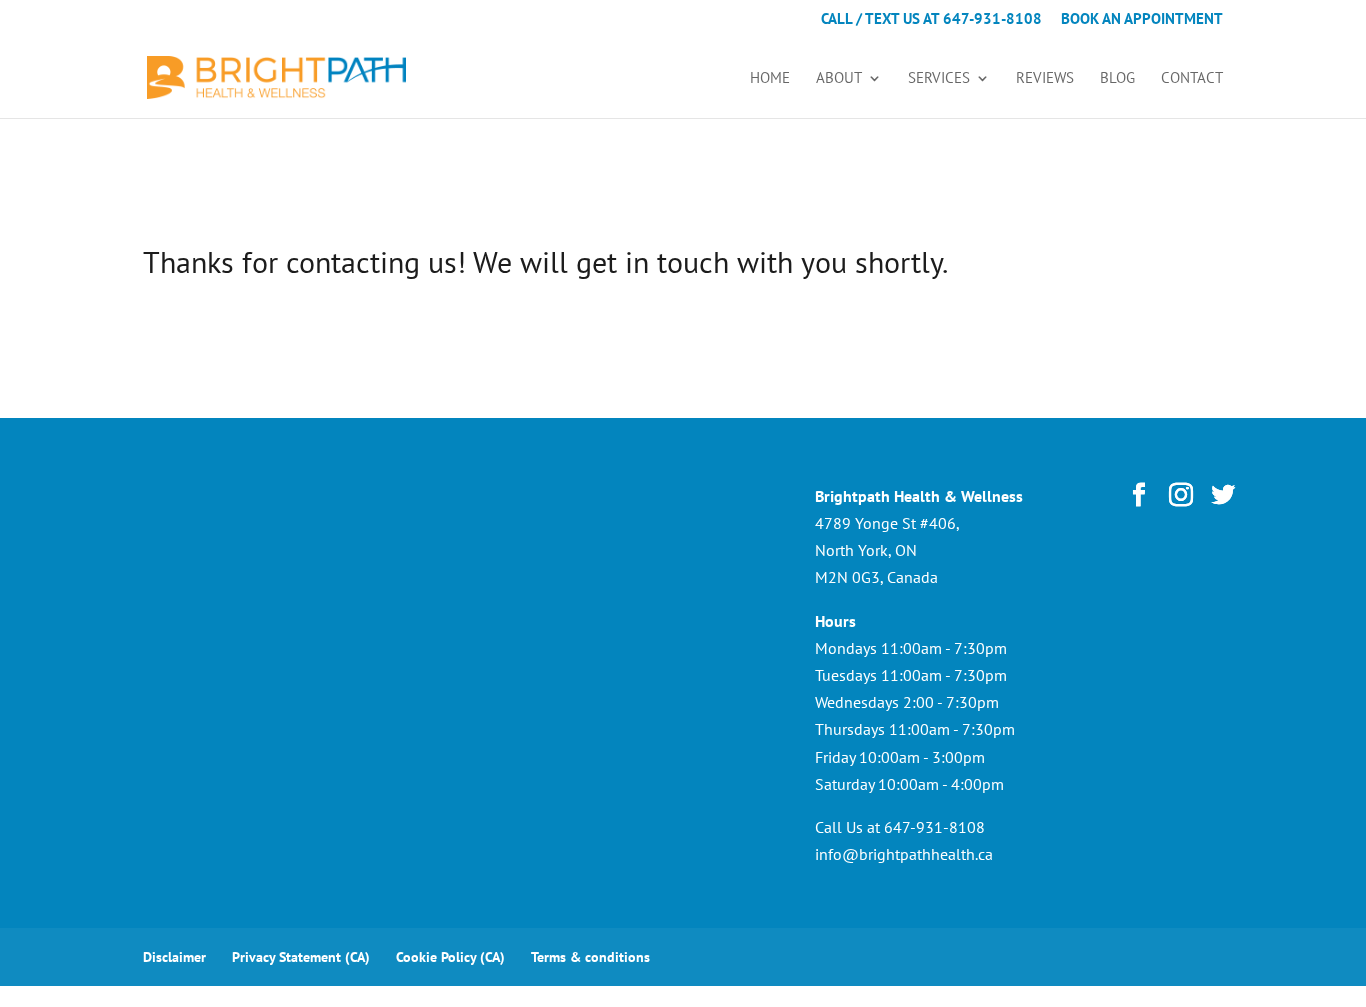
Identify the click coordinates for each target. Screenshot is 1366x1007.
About (839, 79)
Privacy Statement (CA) (301, 957)
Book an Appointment (1142, 19)
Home (770, 79)
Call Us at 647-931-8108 (900, 827)
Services (939, 79)
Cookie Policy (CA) (450, 957)
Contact (1192, 79)
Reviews (1045, 79)
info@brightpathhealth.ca (904, 854)
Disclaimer (174, 957)
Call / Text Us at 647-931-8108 (931, 19)
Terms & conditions (590, 957)
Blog (1117, 79)
